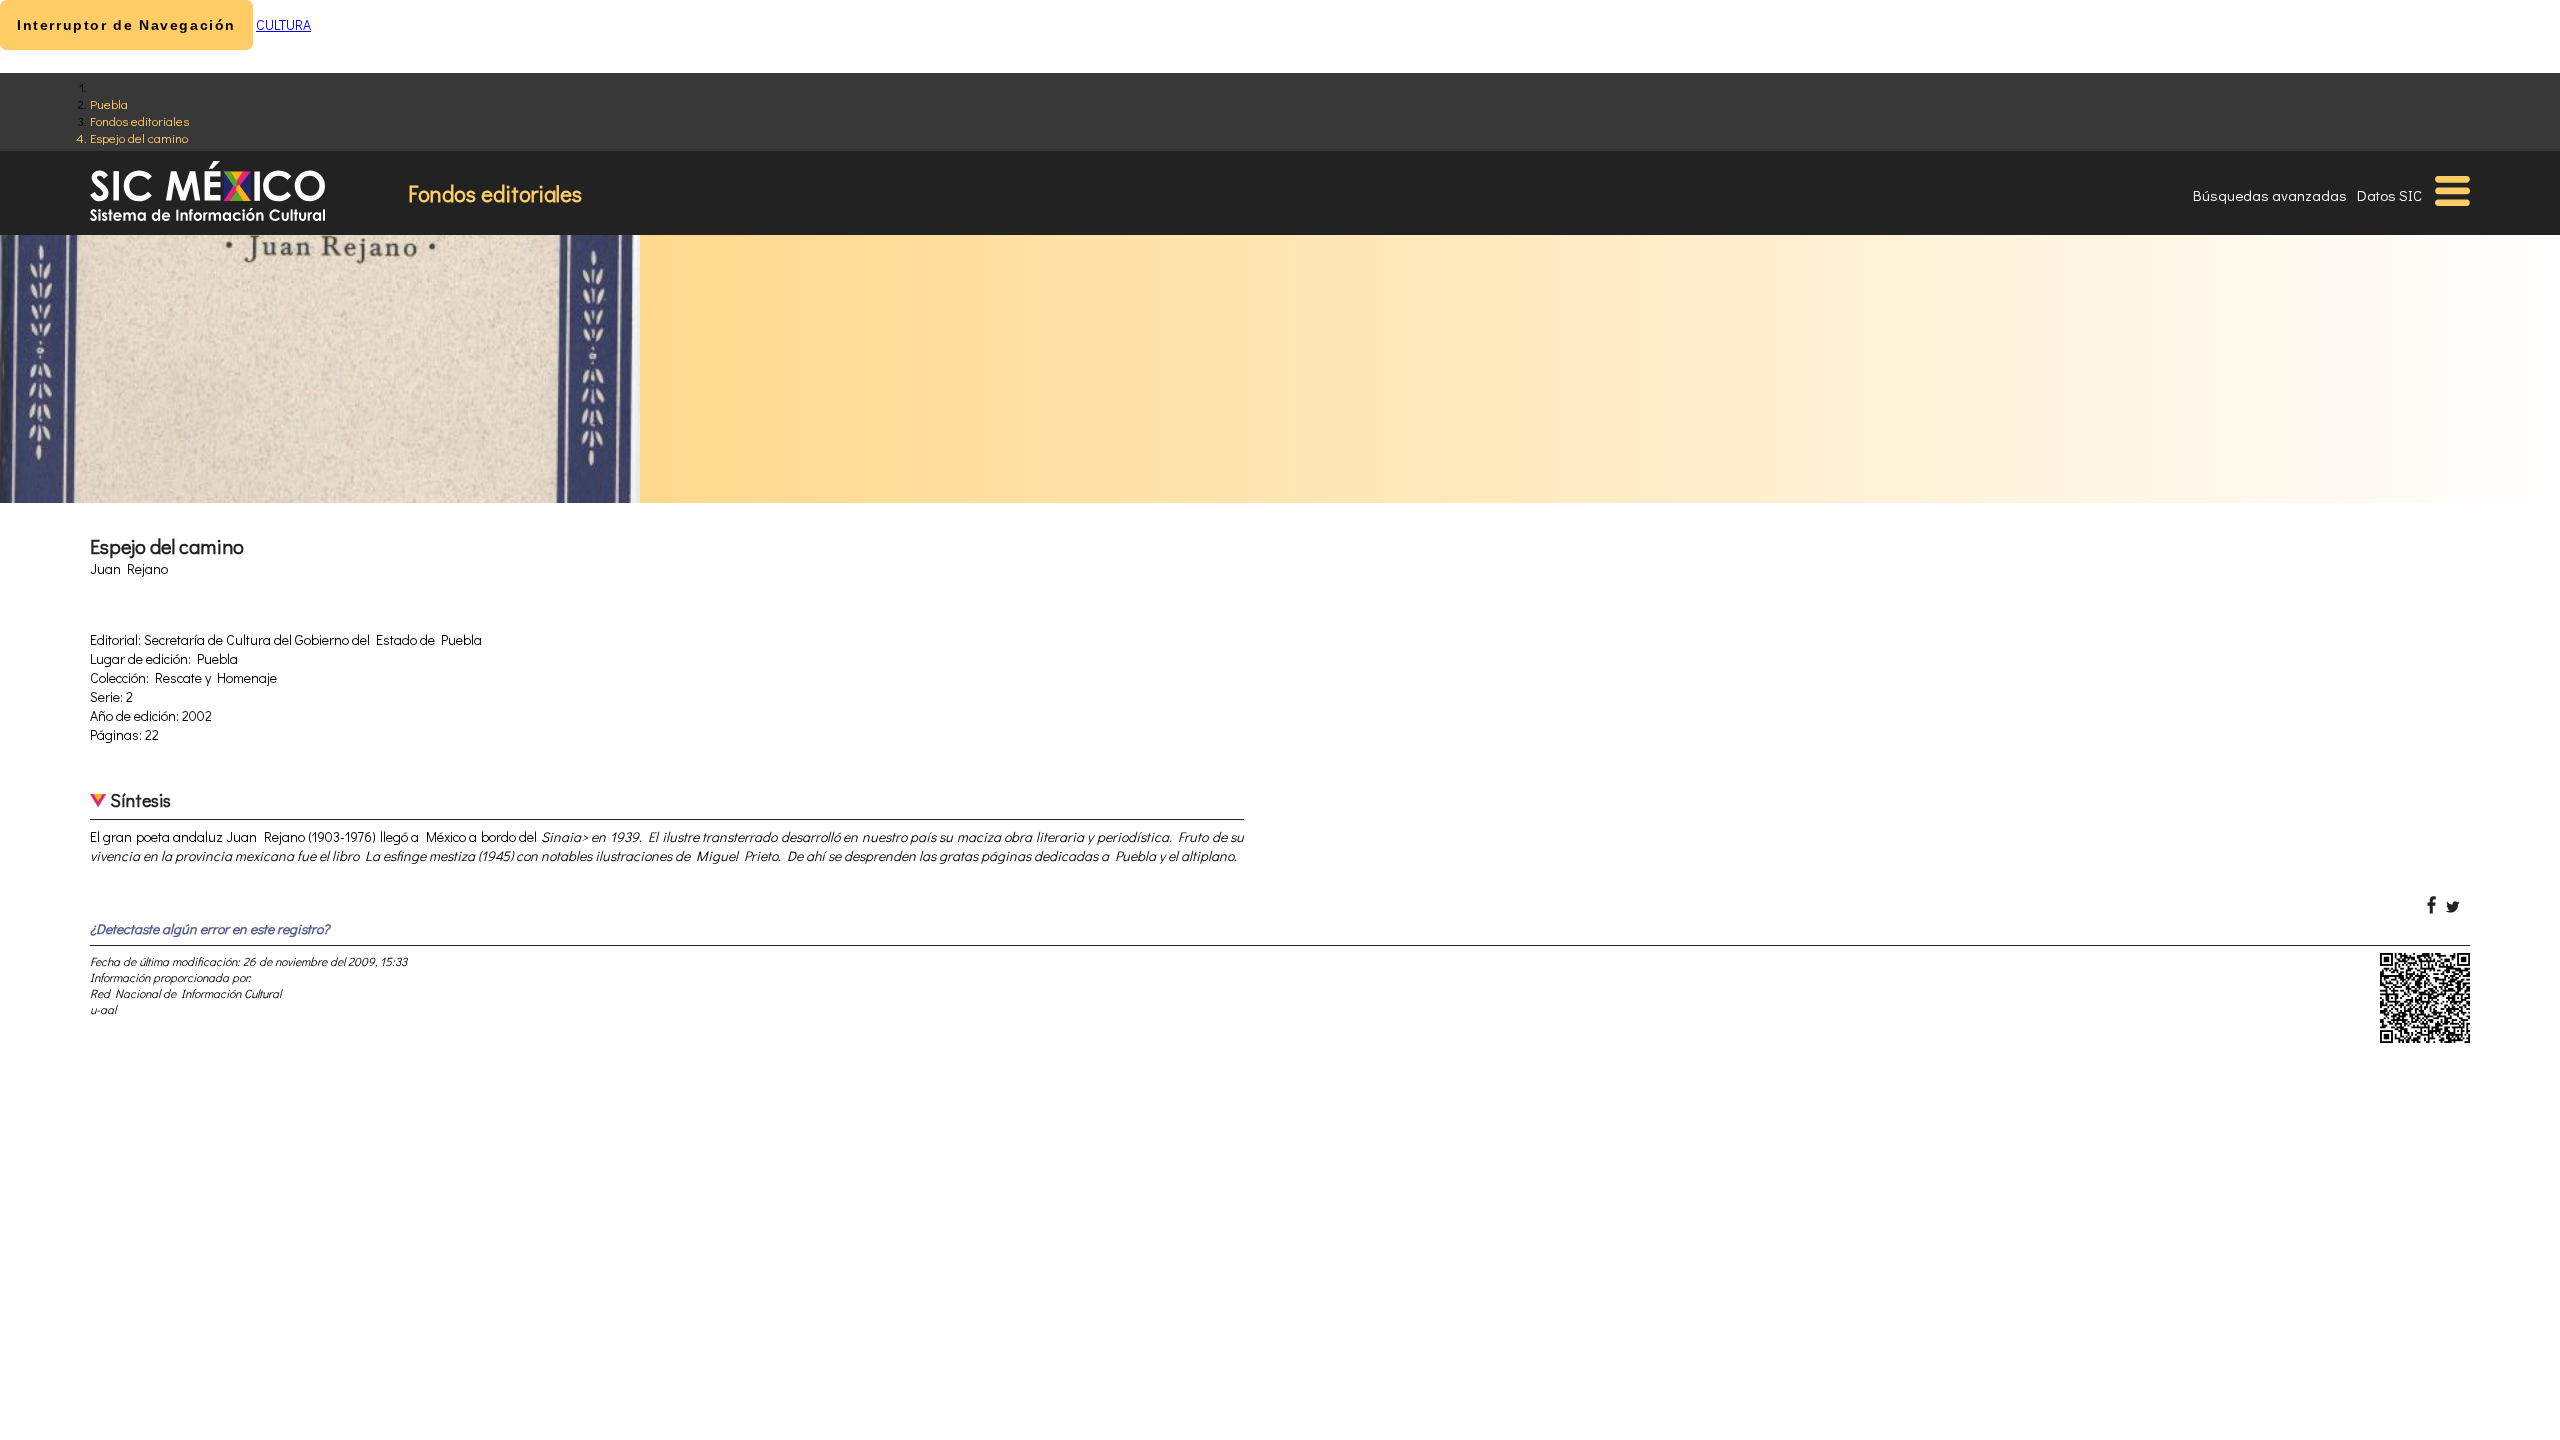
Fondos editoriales (139, 120)
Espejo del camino (139, 137)
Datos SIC (2389, 195)
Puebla (109, 103)
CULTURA (283, 24)
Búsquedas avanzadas (2270, 195)
